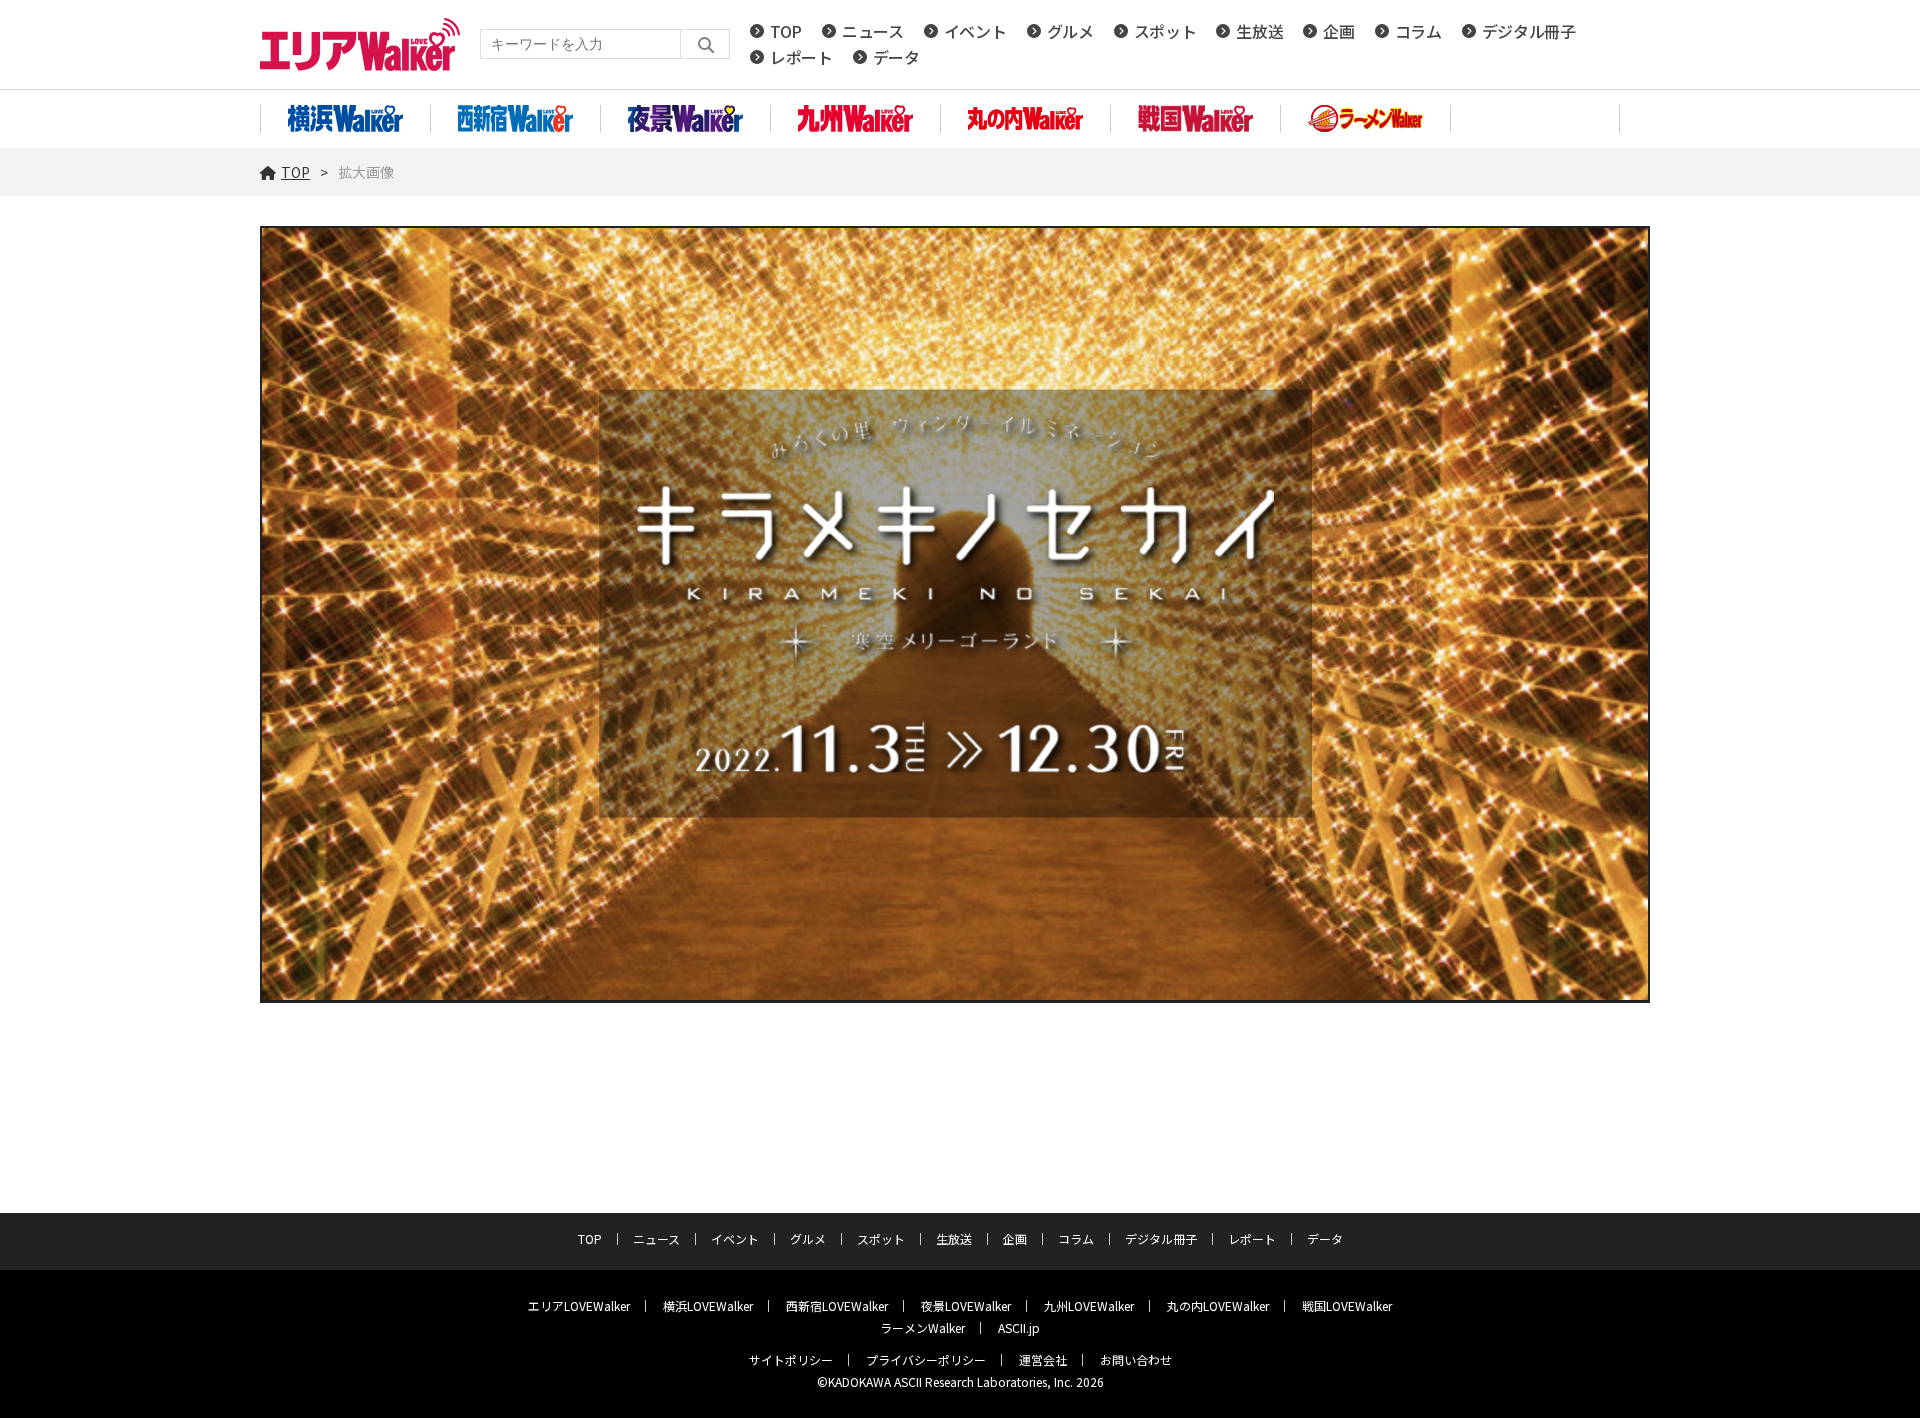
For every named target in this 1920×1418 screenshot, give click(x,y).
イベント (975, 31)
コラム (1418, 31)
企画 (1338, 31)
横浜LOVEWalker (708, 1305)
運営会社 (1043, 1359)
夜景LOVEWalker (966, 1305)
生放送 (1259, 31)
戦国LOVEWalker (1347, 1305)
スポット (1165, 31)
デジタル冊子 (1529, 31)
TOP (786, 31)
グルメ (1070, 31)
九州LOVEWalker (1089, 1305)
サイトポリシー (791, 1359)
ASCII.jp (1019, 1327)
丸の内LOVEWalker (1218, 1305)
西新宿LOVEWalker (837, 1305)
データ (896, 57)
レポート (801, 57)
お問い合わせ (1136, 1359)
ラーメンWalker (922, 1327)
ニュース (873, 31)
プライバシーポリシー (926, 1359)
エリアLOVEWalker (579, 1305)
